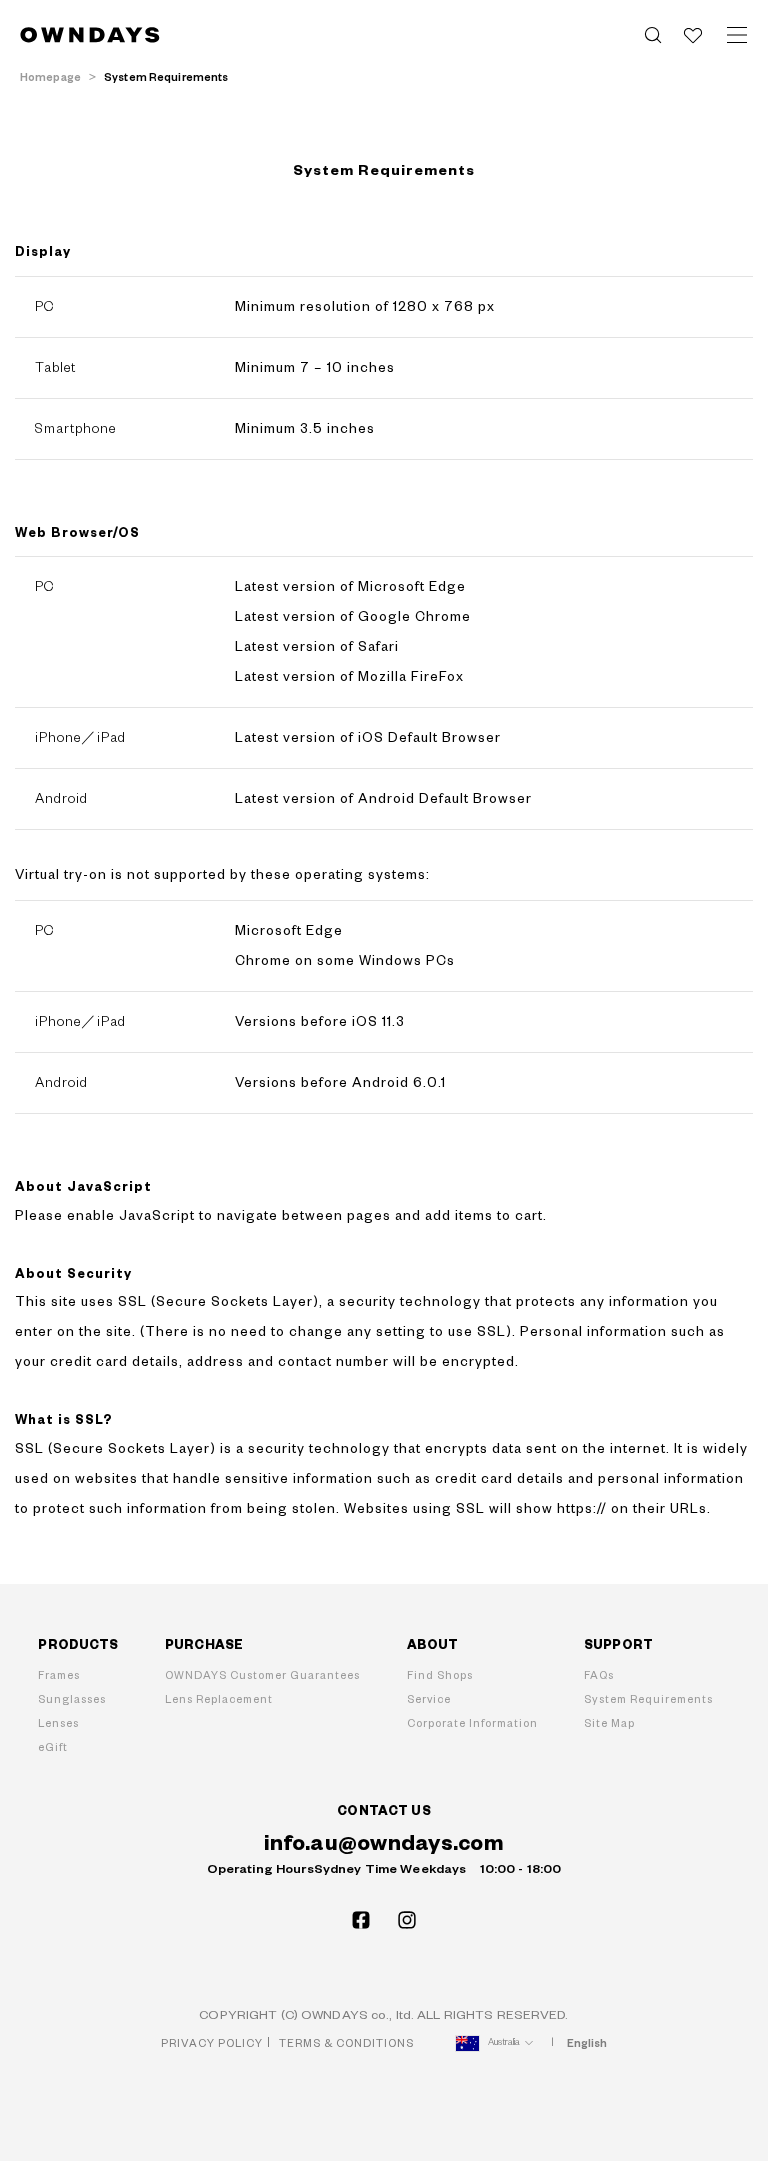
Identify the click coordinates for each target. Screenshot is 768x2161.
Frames (59, 1675)
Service (429, 1699)
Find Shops (440, 1675)
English (587, 2043)
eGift (53, 1747)
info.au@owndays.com (384, 1843)
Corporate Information (472, 1723)
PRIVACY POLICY (212, 2043)
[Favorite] (693, 35)
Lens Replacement (219, 1699)
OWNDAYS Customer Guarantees (262, 1675)
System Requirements (648, 1699)
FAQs (599, 1675)
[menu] (737, 35)
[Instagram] (407, 1920)
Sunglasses (72, 1699)
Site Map (609, 1723)
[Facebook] (361, 1920)
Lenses (58, 1723)
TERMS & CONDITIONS (346, 2043)
